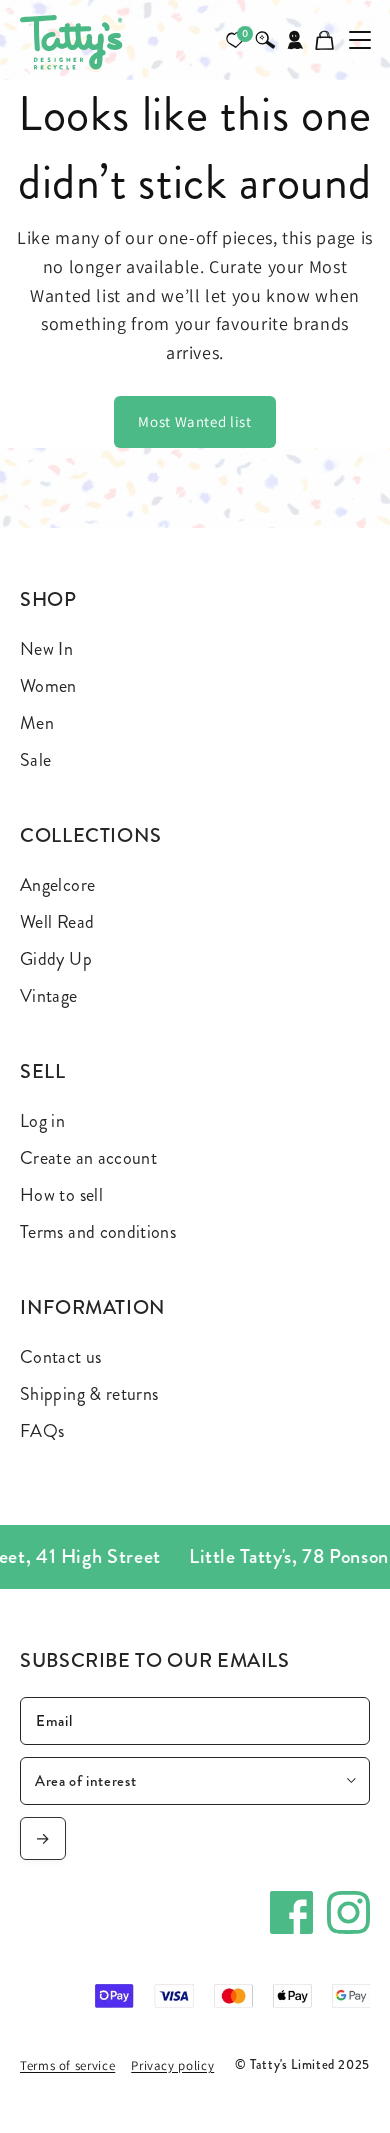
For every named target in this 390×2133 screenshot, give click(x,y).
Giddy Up (56, 959)
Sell (43, 1071)
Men (37, 723)
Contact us (61, 1357)
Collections (91, 835)
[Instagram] (348, 1912)
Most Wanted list (194, 421)
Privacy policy (172, 2065)
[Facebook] (291, 1912)
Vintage (49, 996)
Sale (35, 760)
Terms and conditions (98, 1232)
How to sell (61, 1195)
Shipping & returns (89, 1394)
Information (93, 1307)
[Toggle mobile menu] (360, 40)
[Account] (295, 40)
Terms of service (67, 2065)
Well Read (57, 922)
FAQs (42, 1431)
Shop (48, 599)
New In (46, 649)
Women (48, 686)
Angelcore (57, 885)
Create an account (88, 1158)
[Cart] (325, 40)
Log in (42, 1121)
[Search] (265, 40)
